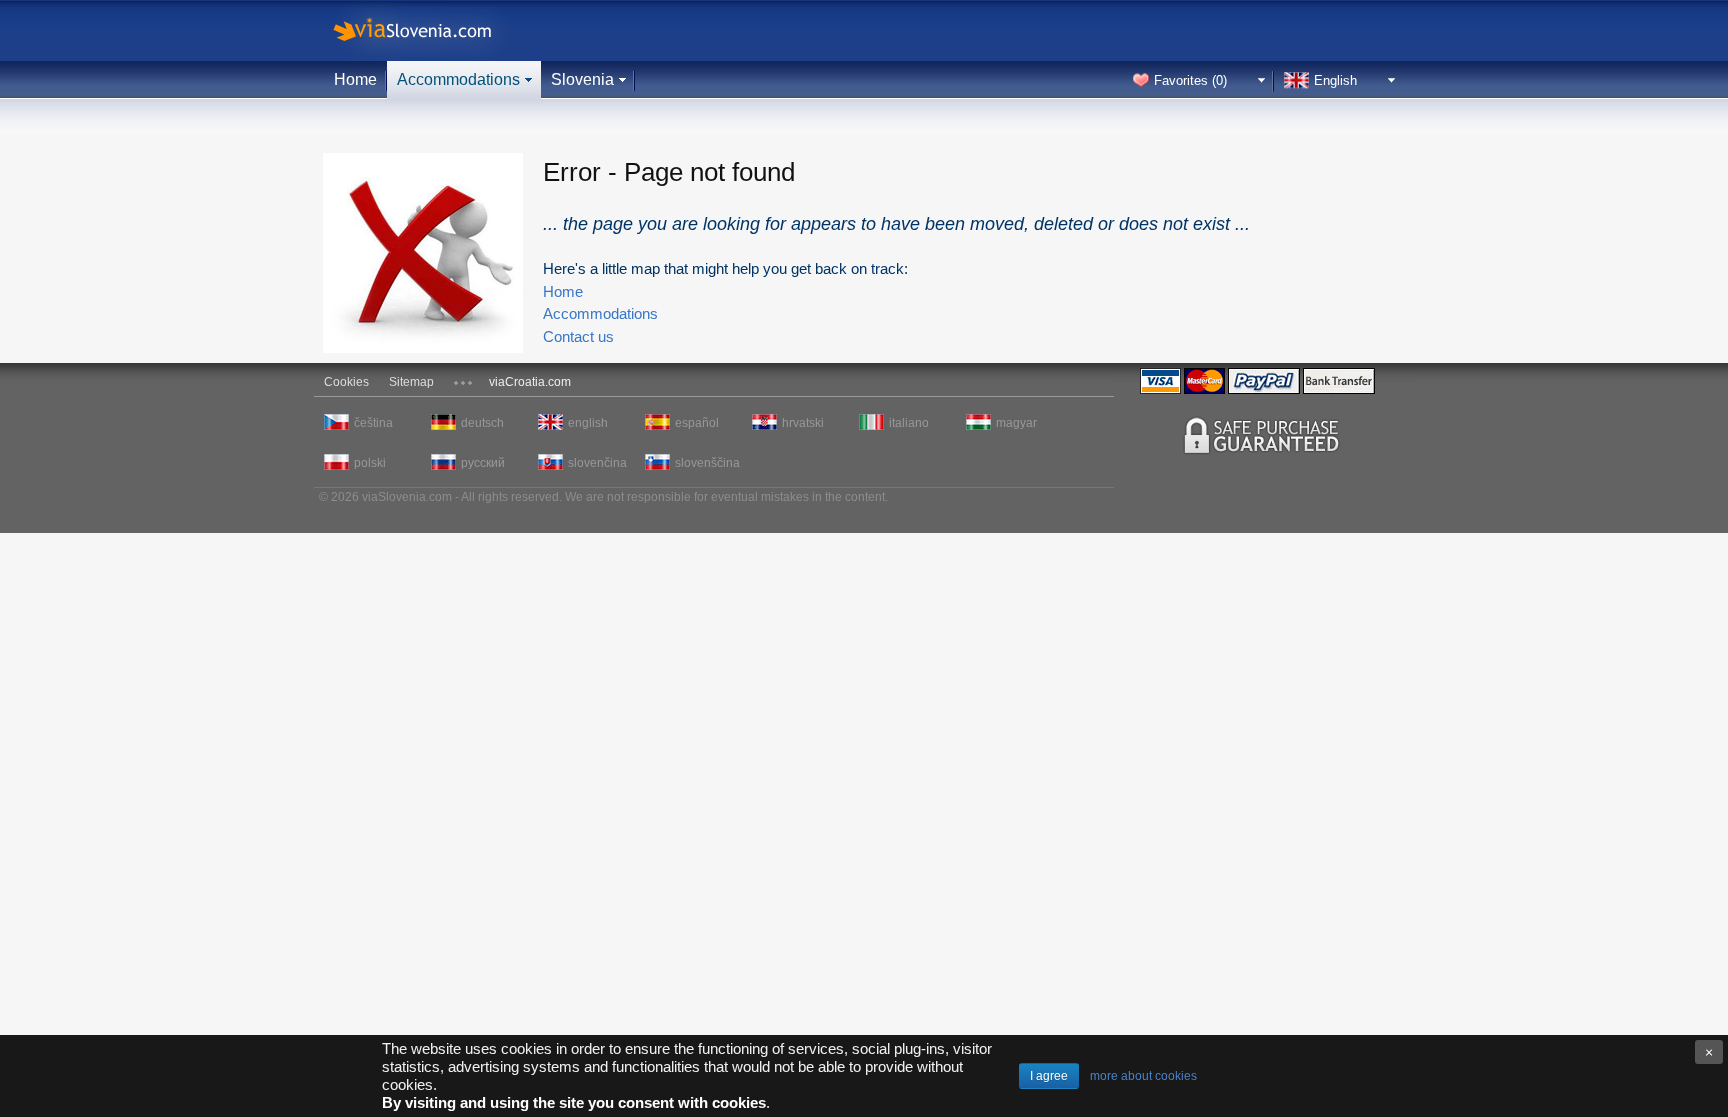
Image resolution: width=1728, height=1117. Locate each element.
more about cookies (1143, 1076)
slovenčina (597, 463)
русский (483, 463)
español (697, 423)
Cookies (346, 382)
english (588, 423)
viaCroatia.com (530, 382)
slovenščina (705, 463)
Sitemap (411, 382)
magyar (1016, 423)
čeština (373, 423)
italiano (909, 423)
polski (370, 463)
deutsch (482, 423)
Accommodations (458, 79)
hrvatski (803, 423)
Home (355, 79)
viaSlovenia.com (429, 30)
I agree (1049, 1076)
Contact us (578, 336)
